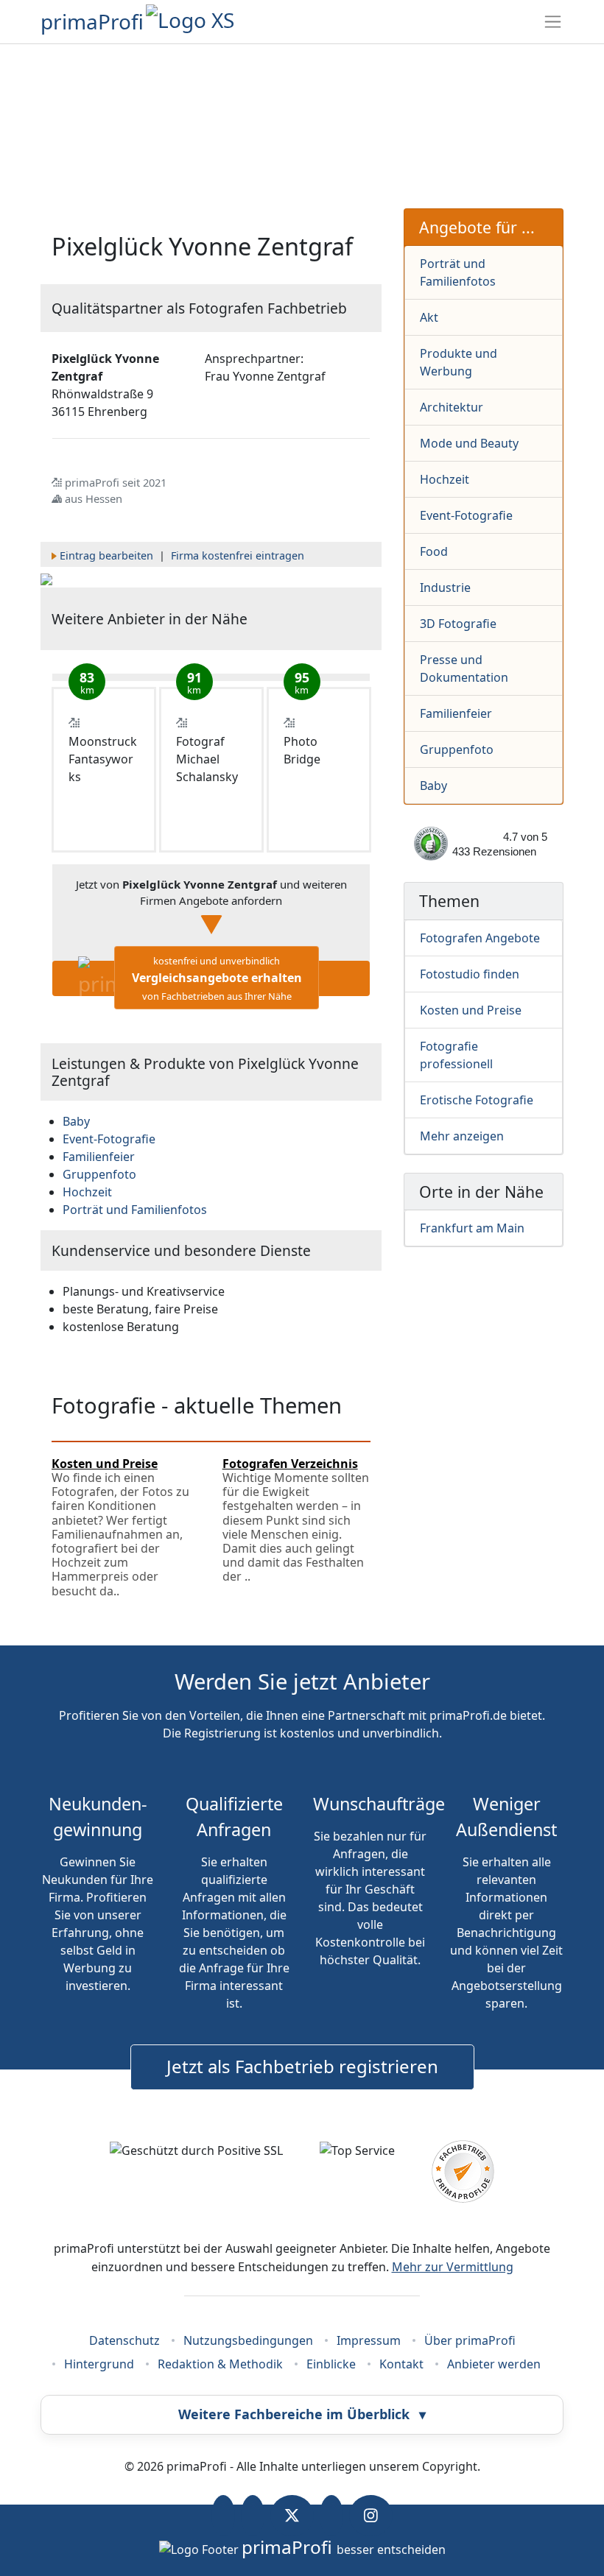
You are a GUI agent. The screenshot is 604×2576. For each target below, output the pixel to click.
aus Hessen (94, 498)
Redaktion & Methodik (220, 2364)
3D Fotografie (458, 624)
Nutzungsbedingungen (248, 2340)
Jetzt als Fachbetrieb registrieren (302, 2066)
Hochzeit (445, 479)
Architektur (452, 407)
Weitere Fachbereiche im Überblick (302, 2414)
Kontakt (401, 2364)
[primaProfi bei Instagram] (371, 2516)
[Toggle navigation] (553, 22)
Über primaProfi (470, 2340)
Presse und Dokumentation (464, 668)
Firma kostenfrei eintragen (238, 555)
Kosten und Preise (471, 1010)
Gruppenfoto (457, 749)
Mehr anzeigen (462, 1136)
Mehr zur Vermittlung (453, 2267)
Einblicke (331, 2364)
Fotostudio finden (470, 974)
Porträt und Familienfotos (458, 272)
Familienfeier (456, 713)
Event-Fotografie (466, 515)
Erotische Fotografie (477, 1100)
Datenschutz (124, 2340)
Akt (429, 317)
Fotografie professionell (456, 1055)
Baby (433, 786)
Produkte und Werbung (459, 362)
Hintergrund (99, 2364)
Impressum (369, 2340)
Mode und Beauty (469, 443)
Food (434, 551)
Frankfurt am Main (472, 1228)
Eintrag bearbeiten (106, 555)
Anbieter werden (494, 2364)
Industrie (445, 587)
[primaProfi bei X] (292, 2516)
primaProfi (92, 21)
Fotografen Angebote (480, 938)
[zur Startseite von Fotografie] (46, 579)
